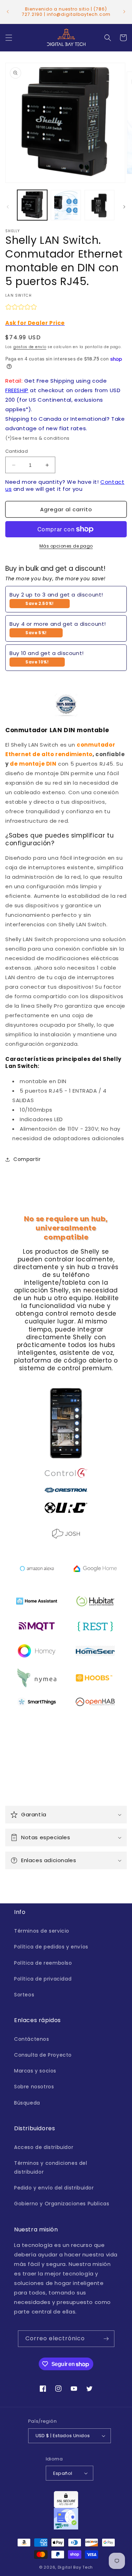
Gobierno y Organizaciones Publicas (62, 2204)
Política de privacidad (43, 1979)
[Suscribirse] (106, 2339)
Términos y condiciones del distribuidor (51, 2167)
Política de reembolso (43, 1963)
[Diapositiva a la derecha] (124, 207)
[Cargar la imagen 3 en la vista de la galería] (99, 205)
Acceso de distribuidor (44, 2147)
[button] (9, 38)
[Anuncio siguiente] (124, 12)
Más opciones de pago (66, 546)
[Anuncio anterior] (8, 12)
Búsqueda (27, 2103)
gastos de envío (30, 347)
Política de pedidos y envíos (51, 1947)
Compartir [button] (27, 1159)
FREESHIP (17, 390)
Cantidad (17, 451)
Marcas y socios (35, 2071)
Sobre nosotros (34, 2087)
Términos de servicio (42, 1931)
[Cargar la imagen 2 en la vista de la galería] (66, 205)
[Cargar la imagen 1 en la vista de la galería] (32, 205)
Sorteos (24, 1995)
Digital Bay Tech (75, 2567)
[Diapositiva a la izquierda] (8, 207)
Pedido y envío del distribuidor (54, 2188)
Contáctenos (32, 2039)
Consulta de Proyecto (43, 2055)
